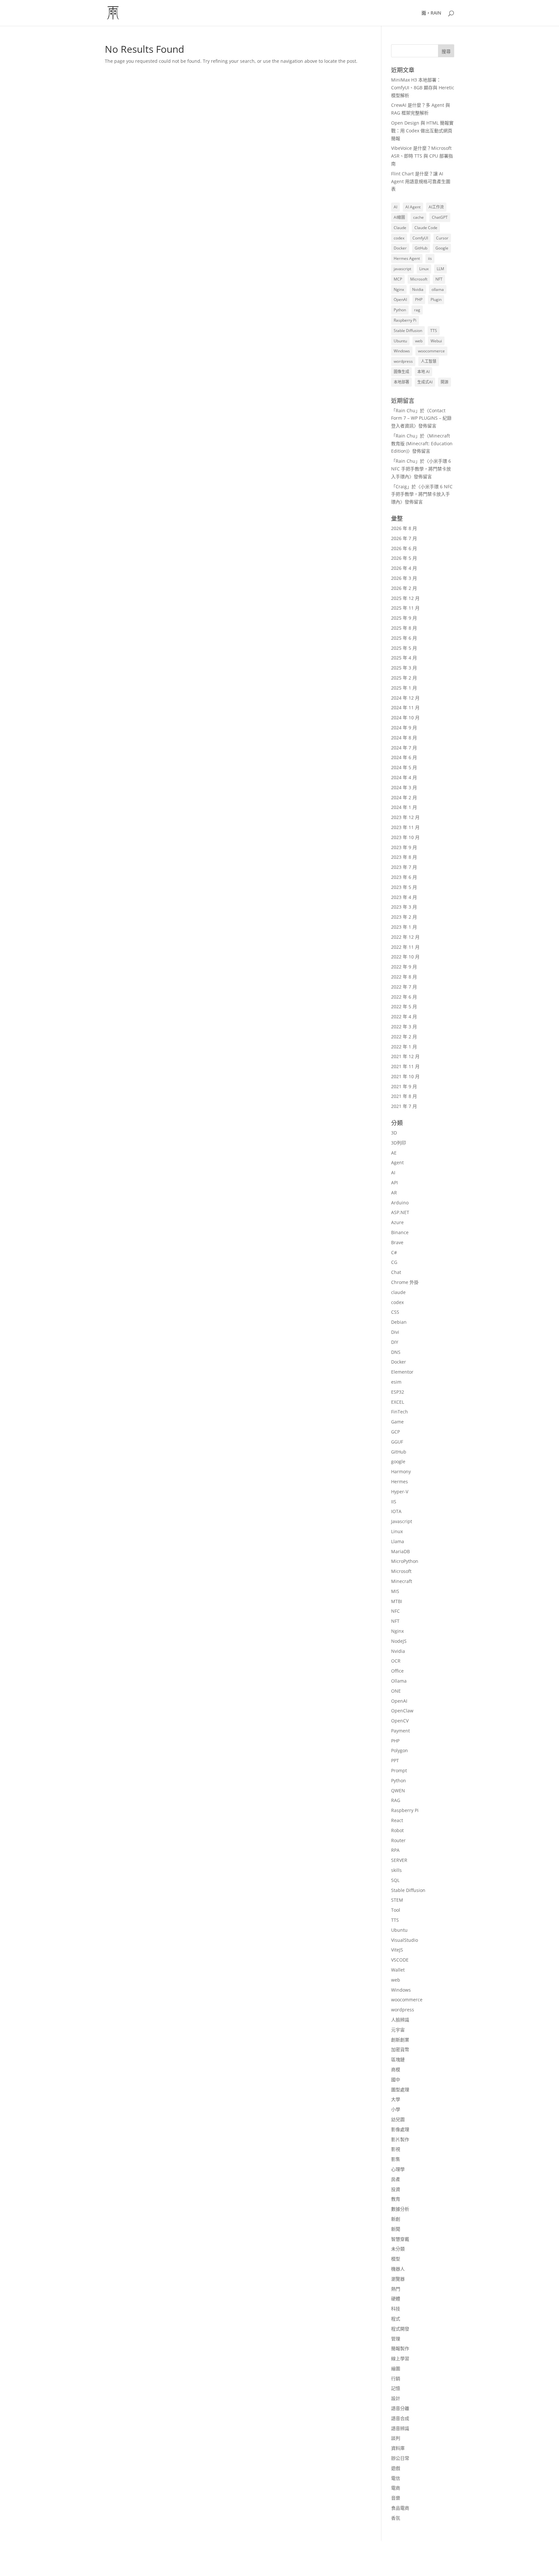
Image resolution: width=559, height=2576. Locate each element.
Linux (424, 269)
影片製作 (400, 2139)
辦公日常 (400, 2458)
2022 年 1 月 (404, 1047)
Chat (396, 1272)
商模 (396, 2069)
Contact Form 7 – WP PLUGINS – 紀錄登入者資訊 (421, 418)
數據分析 (400, 2209)
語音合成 (400, 2418)
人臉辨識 (400, 2020)
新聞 (396, 2229)
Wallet (398, 1970)
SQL (395, 1880)
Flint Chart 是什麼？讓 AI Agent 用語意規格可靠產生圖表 (421, 181)
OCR (396, 1661)
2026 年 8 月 (404, 528)
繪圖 (396, 2368)
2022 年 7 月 (404, 987)
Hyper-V (400, 1492)
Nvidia (418, 289)
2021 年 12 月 (405, 1056)
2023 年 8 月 (404, 857)
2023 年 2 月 (404, 917)
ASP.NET (400, 1212)
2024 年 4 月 (404, 777)
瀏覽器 (398, 2279)
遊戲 (396, 2468)
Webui (436, 341)
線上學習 (400, 2358)
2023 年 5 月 (404, 887)
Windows (402, 351)
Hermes (400, 1481)
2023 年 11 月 (405, 827)
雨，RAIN (431, 13)
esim (396, 1382)
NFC (395, 1611)
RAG (396, 1800)
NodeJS (399, 1641)
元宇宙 (398, 2030)
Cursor (442, 238)
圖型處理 (400, 2090)
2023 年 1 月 (404, 927)
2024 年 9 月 (404, 728)
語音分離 (400, 2408)
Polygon (400, 1750)
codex (399, 238)
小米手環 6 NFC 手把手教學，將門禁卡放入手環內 (421, 469)
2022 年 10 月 (405, 957)
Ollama (399, 1681)
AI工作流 (436, 207)
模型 (396, 2259)
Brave (397, 1242)
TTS (434, 331)
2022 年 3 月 (404, 1027)
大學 (396, 2099)
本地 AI (423, 372)
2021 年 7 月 (404, 1106)
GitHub (421, 248)
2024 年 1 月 (404, 807)
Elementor (402, 1372)
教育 (396, 2199)
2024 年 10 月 (405, 718)
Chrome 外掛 (405, 1282)
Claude (400, 228)
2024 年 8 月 (404, 738)
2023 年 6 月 (404, 877)
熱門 (396, 2289)
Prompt (399, 1770)
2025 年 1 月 (404, 688)
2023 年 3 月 (404, 907)
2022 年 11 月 (405, 947)
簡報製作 (400, 2348)
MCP (398, 279)
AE (394, 1153)
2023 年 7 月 (404, 867)
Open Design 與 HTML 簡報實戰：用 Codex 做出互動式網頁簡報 (422, 131)
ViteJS (397, 1950)
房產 (396, 2179)
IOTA (396, 1511)
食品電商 (400, 2508)
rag (417, 310)
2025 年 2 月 (404, 678)
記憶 (396, 2388)
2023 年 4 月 (404, 897)
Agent (397, 1162)
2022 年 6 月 (404, 997)
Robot (397, 1830)
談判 (396, 2438)
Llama (398, 1541)
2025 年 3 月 (404, 668)
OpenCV (400, 1721)
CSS (395, 1312)
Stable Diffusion (408, 331)
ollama (438, 289)
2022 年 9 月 (404, 967)
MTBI (397, 1601)
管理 (396, 2339)
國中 (396, 2079)
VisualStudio (405, 1940)
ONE (396, 1691)
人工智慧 (429, 361)
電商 (396, 2488)
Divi (395, 1332)
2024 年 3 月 (404, 787)
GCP (395, 1432)
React (397, 1820)
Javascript (402, 1521)
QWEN (398, 1791)
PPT (395, 1760)
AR (394, 1193)
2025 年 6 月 (404, 638)
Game (397, 1422)
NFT (439, 279)
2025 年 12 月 (405, 598)
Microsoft (419, 279)
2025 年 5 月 (404, 648)
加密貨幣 (400, 2049)
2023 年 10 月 (405, 837)
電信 (396, 2478)
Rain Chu (406, 410)
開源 (444, 382)
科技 (396, 2309)
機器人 (398, 2269)
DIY (395, 1342)
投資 (396, 2189)
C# (394, 1252)
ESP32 (398, 1392)
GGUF (397, 1442)
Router (398, 1840)
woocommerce (431, 351)
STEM (397, 1900)
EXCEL (398, 1402)
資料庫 (398, 2448)
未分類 (398, 2249)
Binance (400, 1232)
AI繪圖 (399, 217)
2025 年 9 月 (404, 618)
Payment (400, 1731)
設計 (396, 2398)
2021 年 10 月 (405, 1076)
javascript (402, 269)
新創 (396, 2219)
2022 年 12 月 (405, 937)
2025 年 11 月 (405, 608)
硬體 (396, 2299)
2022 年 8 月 (404, 977)
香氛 (396, 2518)
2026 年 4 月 (404, 568)
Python (400, 310)
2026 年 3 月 (404, 578)
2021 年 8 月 (404, 1096)
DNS (396, 1352)
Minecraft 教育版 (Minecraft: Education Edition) (422, 443)
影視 (396, 2149)
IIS (394, 1502)
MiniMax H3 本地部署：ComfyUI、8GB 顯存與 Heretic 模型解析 (423, 88)
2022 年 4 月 (404, 1017)
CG (394, 1262)
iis (430, 258)
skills (396, 1870)
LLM (440, 269)
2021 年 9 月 (404, 1086)
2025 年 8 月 (404, 628)
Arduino (400, 1203)
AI (395, 207)
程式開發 (400, 2329)
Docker (400, 248)
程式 (396, 2319)
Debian (399, 1322)
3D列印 (399, 1143)
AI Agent (413, 207)
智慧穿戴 (400, 2239)
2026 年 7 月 (404, 538)
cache (418, 217)
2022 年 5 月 (404, 1006)
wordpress (403, 361)
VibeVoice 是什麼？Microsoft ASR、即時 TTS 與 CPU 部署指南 (422, 156)
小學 (396, 2109)
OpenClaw (402, 1711)
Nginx (399, 289)
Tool (396, 1910)
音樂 (396, 2498)
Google (442, 248)
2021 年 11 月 (405, 1066)
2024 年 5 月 (404, 767)
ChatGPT (440, 217)
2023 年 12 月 (405, 817)
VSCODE (400, 1960)
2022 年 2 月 (404, 1037)
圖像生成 (401, 372)
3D (394, 1133)
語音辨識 (400, 2428)
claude (398, 1292)
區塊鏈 (398, 2059)
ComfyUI (420, 238)
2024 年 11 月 (405, 708)
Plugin (436, 299)
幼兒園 (398, 2119)
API (395, 1183)
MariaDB (400, 1551)
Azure (397, 1222)
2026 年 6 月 (404, 548)
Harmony (401, 1471)
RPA (395, 1850)
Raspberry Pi (405, 320)
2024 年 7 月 (404, 748)
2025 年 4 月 (404, 658)
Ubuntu (400, 341)
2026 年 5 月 (404, 558)
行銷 (396, 2378)
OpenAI (400, 299)
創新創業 (400, 2040)
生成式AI (425, 382)
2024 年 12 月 (405, 698)
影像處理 (400, 2129)
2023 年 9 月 (404, 847)
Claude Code (426, 228)
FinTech (400, 1412)
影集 (396, 2159)
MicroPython (405, 1561)
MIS (395, 1591)
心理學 (398, 2169)
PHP (419, 299)
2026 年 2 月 (404, 588)
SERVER (399, 1860)
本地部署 (401, 382)
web (419, 341)
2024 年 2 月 (404, 797)
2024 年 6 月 (404, 757)
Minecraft (402, 1581)
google (398, 1461)
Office (397, 1671)
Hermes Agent (407, 258)
